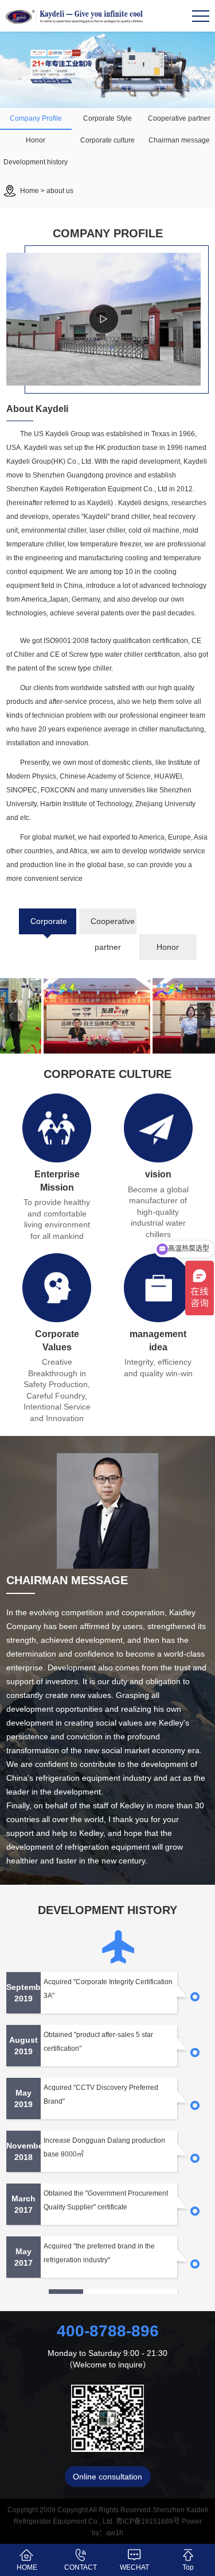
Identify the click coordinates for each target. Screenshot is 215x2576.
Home (30, 191)
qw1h (115, 2533)
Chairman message (179, 140)
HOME (27, 2567)
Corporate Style (107, 118)
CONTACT (81, 2567)
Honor (36, 140)
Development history (36, 162)
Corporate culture (107, 140)
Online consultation (107, 2477)
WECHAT (134, 2567)
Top (188, 2567)
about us (60, 191)
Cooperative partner (179, 118)
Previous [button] (11, 1016)
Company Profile (36, 118)
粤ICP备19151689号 (148, 2521)
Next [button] (204, 1016)
